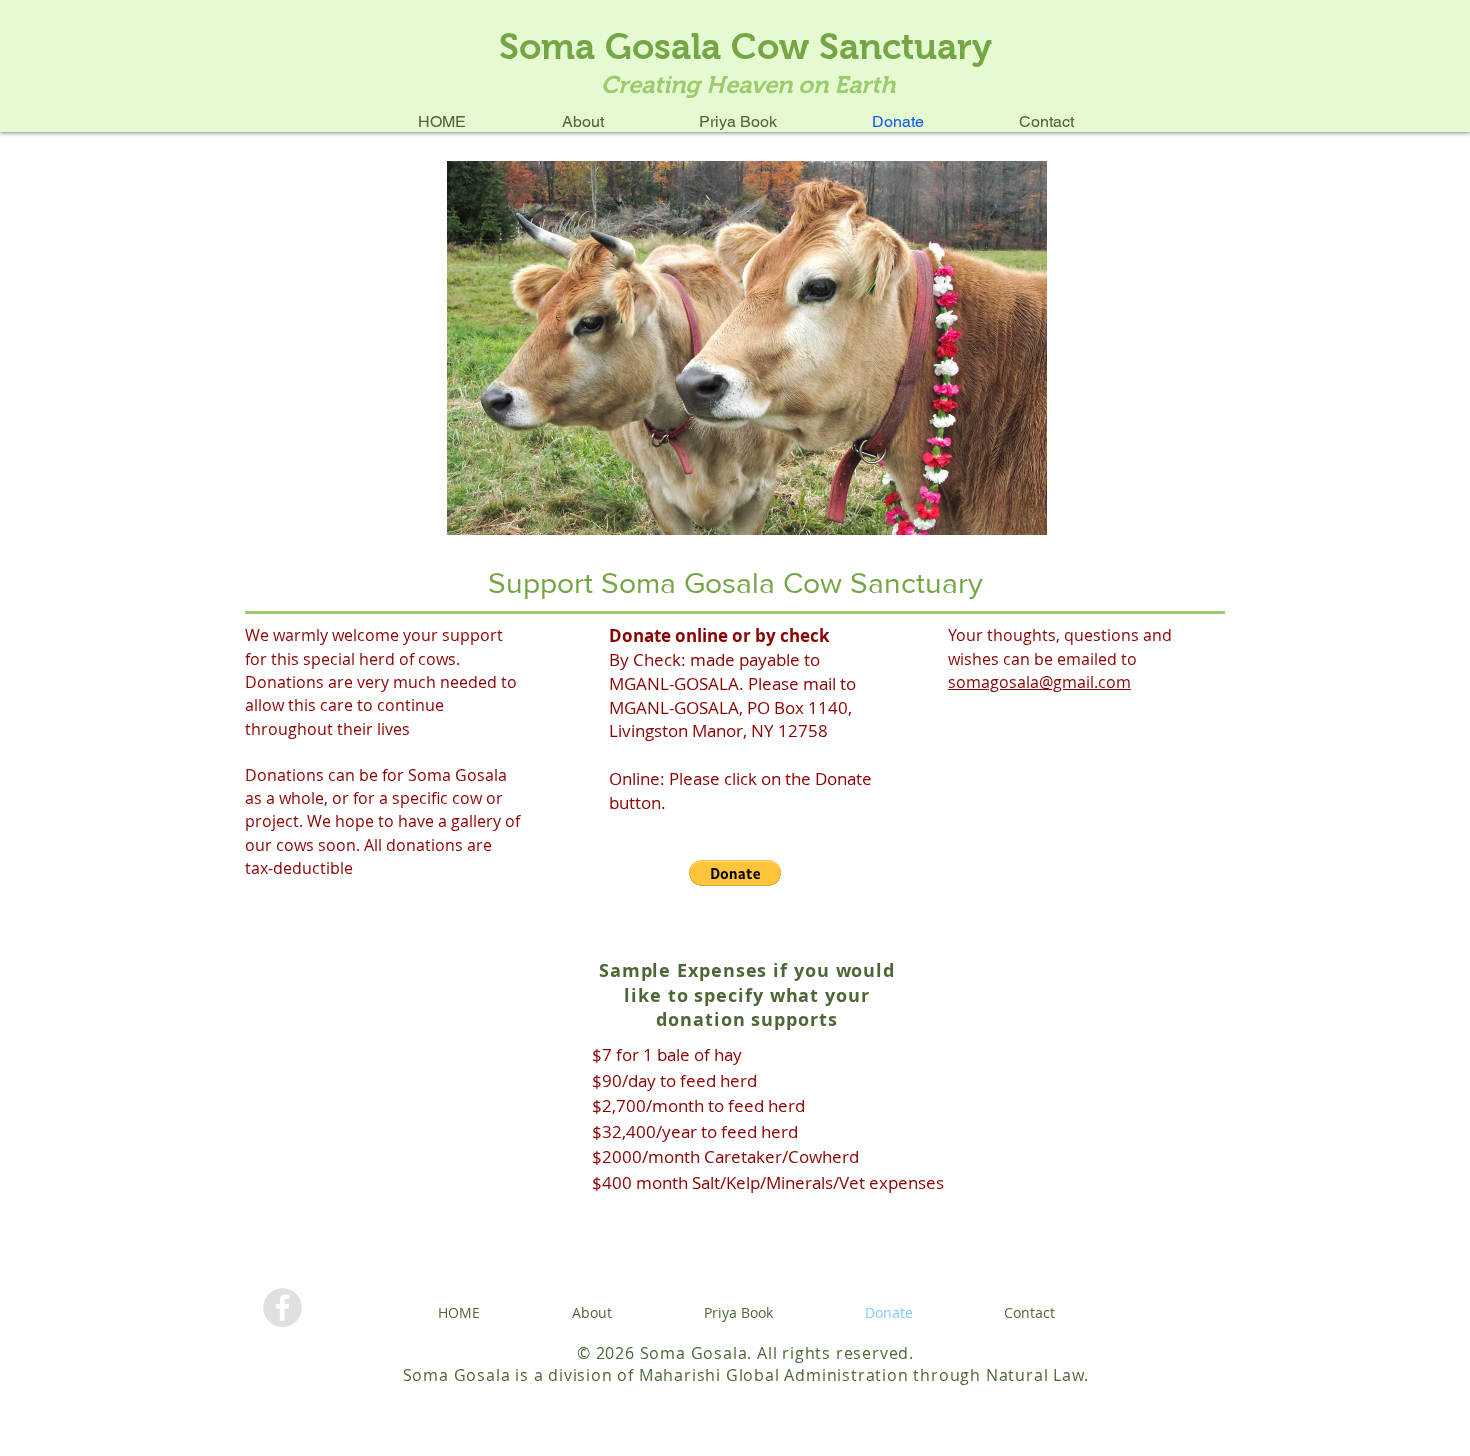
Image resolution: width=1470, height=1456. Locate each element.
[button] (735, 873)
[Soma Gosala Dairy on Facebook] (282, 1307)
